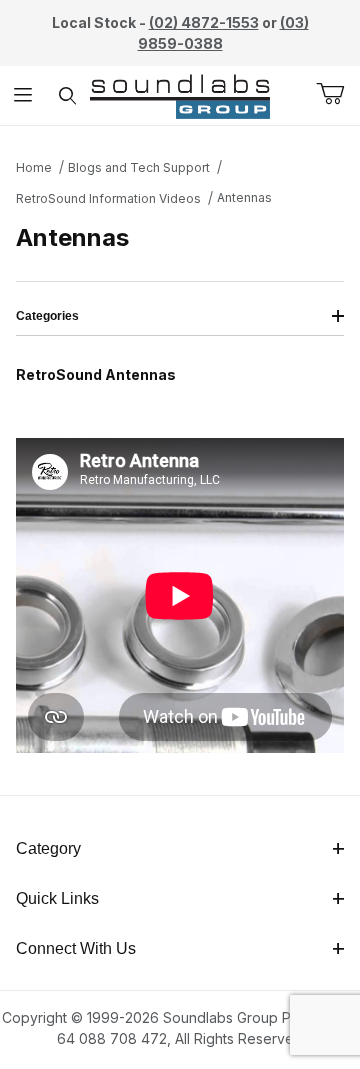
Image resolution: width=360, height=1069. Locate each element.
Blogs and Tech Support (139, 167)
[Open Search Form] (67, 95)
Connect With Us (76, 948)
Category (48, 848)
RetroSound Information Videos (108, 198)
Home (34, 167)
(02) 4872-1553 (204, 22)
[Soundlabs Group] (180, 93)
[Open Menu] (22, 95)
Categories (47, 316)
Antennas (244, 197)
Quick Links (57, 898)
